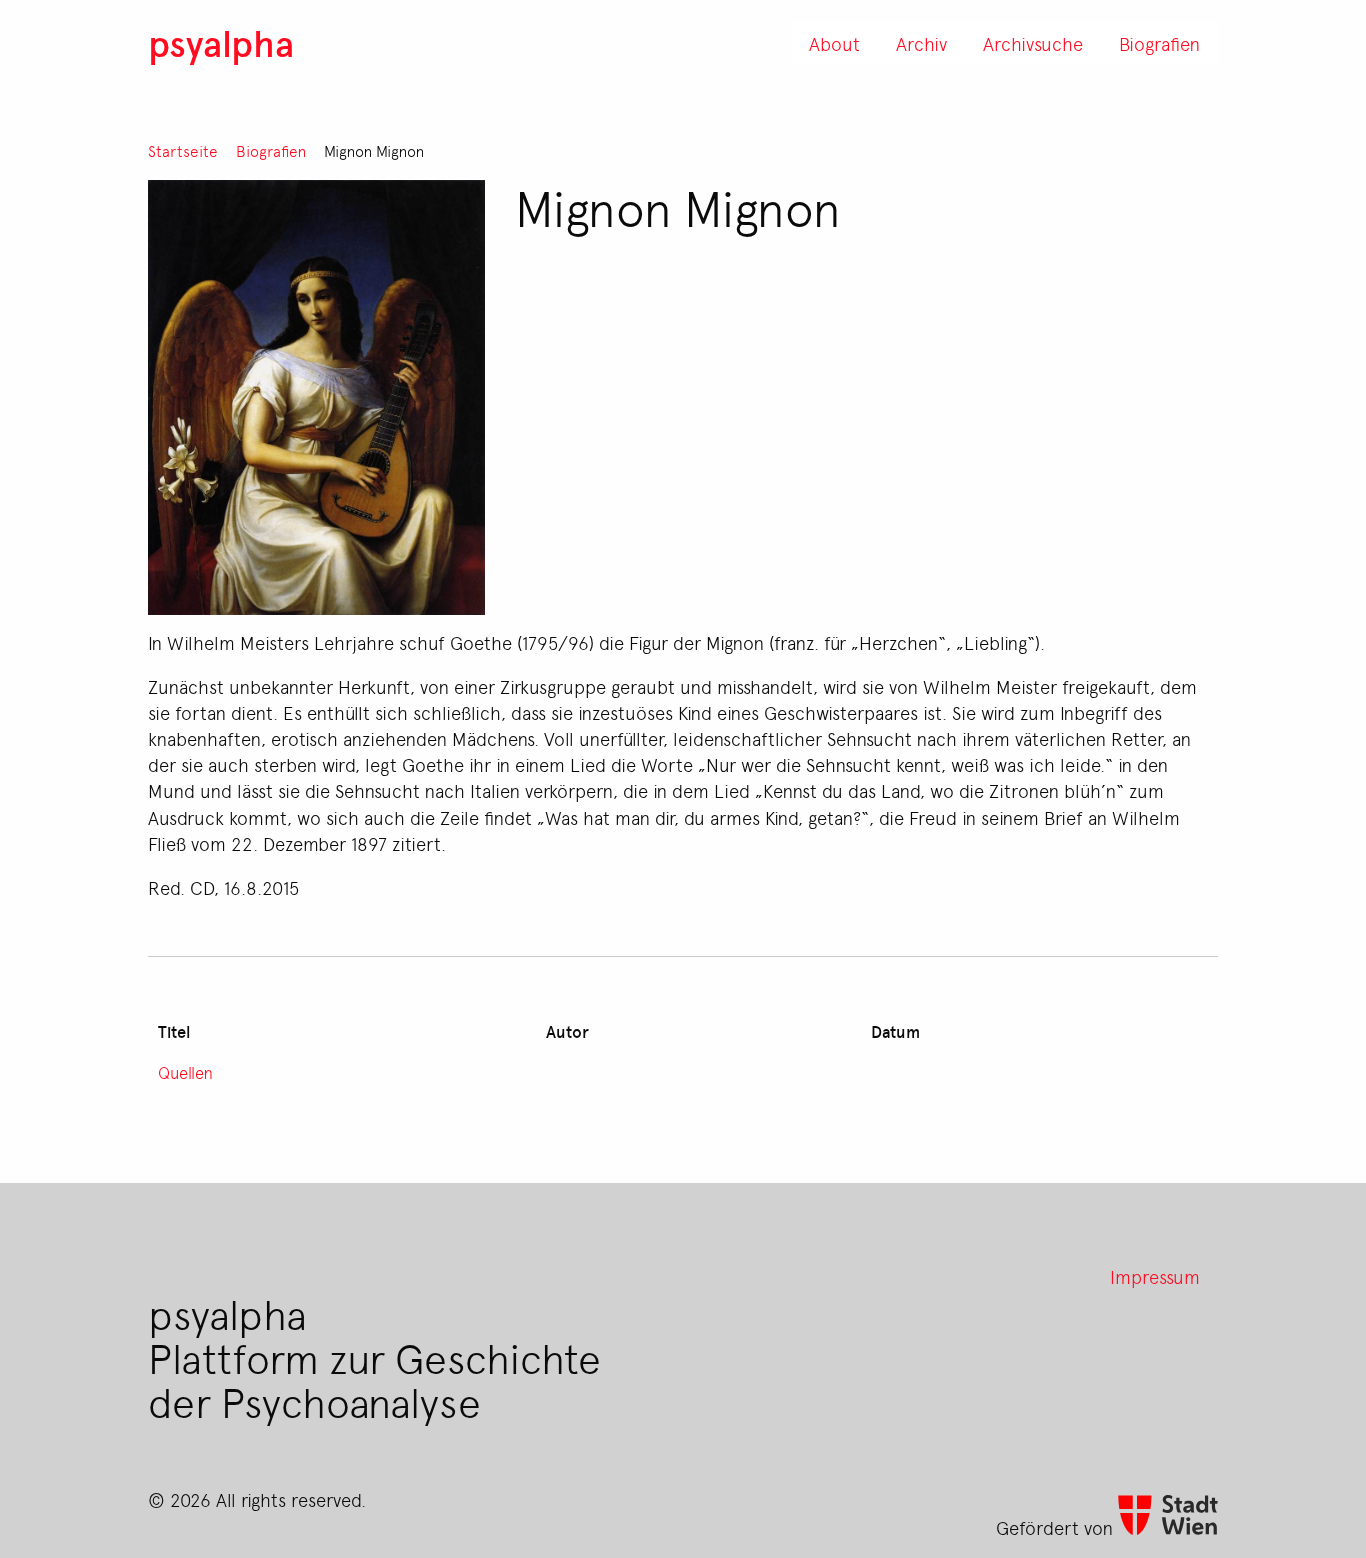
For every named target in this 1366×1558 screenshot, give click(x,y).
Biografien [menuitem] (1159, 43)
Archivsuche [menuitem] (1033, 43)
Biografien (271, 151)
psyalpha (221, 42)
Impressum (1155, 1276)
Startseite (183, 151)
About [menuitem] (834, 43)
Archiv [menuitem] (921, 43)
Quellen (185, 1072)
